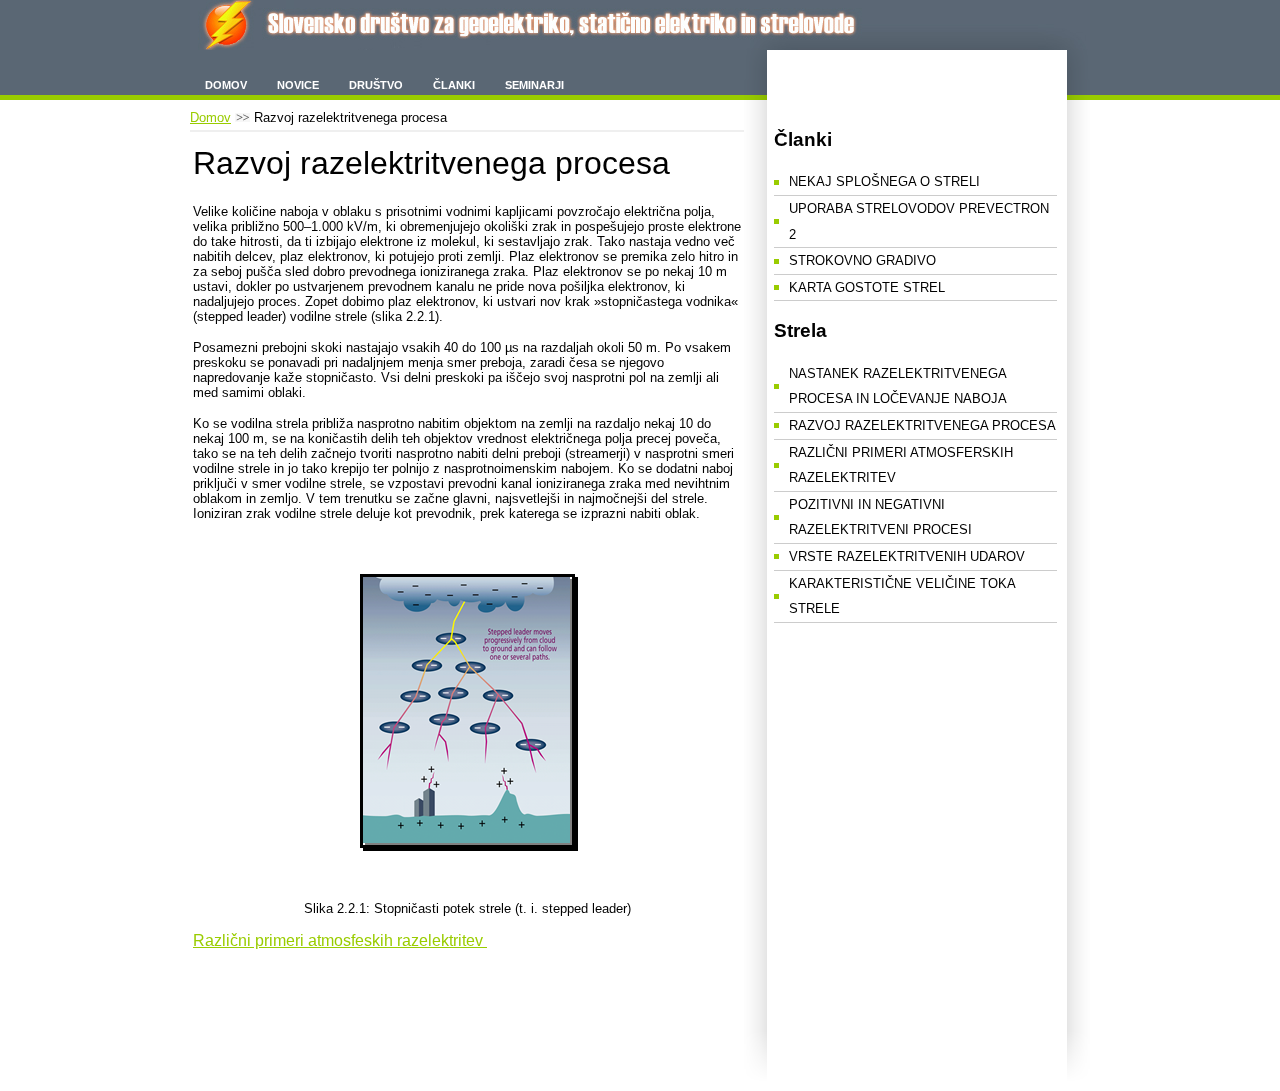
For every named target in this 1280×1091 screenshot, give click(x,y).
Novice (298, 85)
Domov (226, 85)
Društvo (376, 85)
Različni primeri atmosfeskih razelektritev (340, 940)
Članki (454, 85)
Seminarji (534, 85)
